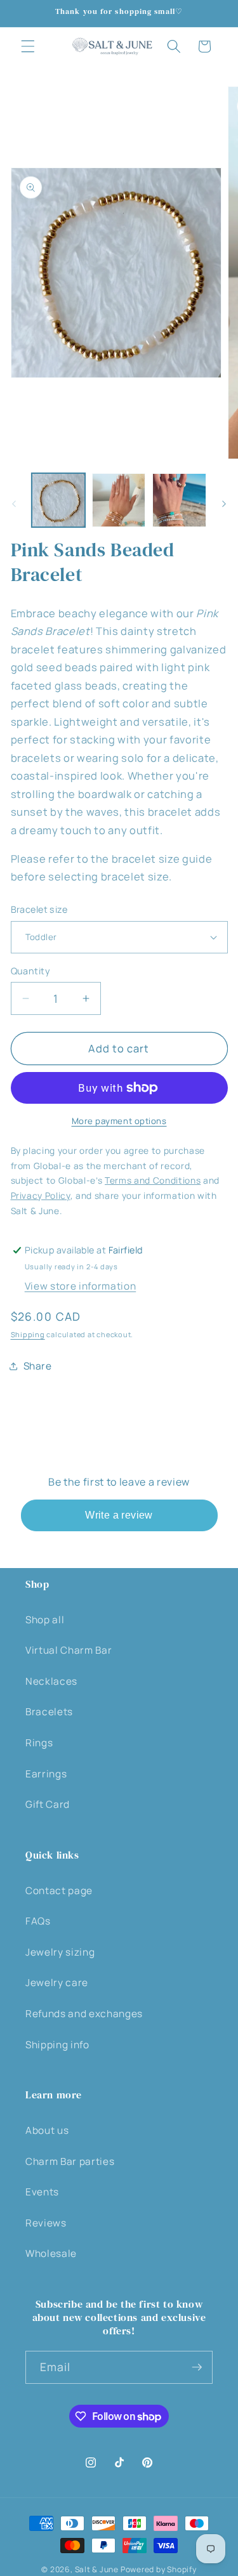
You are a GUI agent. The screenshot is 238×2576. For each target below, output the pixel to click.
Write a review (119, 1515)
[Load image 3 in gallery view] (179, 500)
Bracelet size (39, 909)
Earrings (46, 1774)
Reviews (46, 2223)
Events (42, 2192)
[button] (28, 46)
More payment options (119, 1121)
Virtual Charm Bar (69, 1650)
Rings (39, 1743)
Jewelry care (57, 1983)
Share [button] (38, 1366)
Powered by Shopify (159, 2569)
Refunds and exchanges (84, 2014)
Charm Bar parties (70, 2161)
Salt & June (97, 2569)
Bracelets (49, 1712)
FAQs (38, 1921)
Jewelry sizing (60, 1952)
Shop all (45, 1620)
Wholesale (51, 2253)
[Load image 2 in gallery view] (119, 500)
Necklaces (51, 1681)
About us (47, 2130)
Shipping (28, 1334)
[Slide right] (224, 504)
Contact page (59, 1891)
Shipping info (57, 2045)
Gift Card (48, 1804)
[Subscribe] (197, 2367)
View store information (81, 1286)
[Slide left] (14, 504)
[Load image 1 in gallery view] (58, 500)
